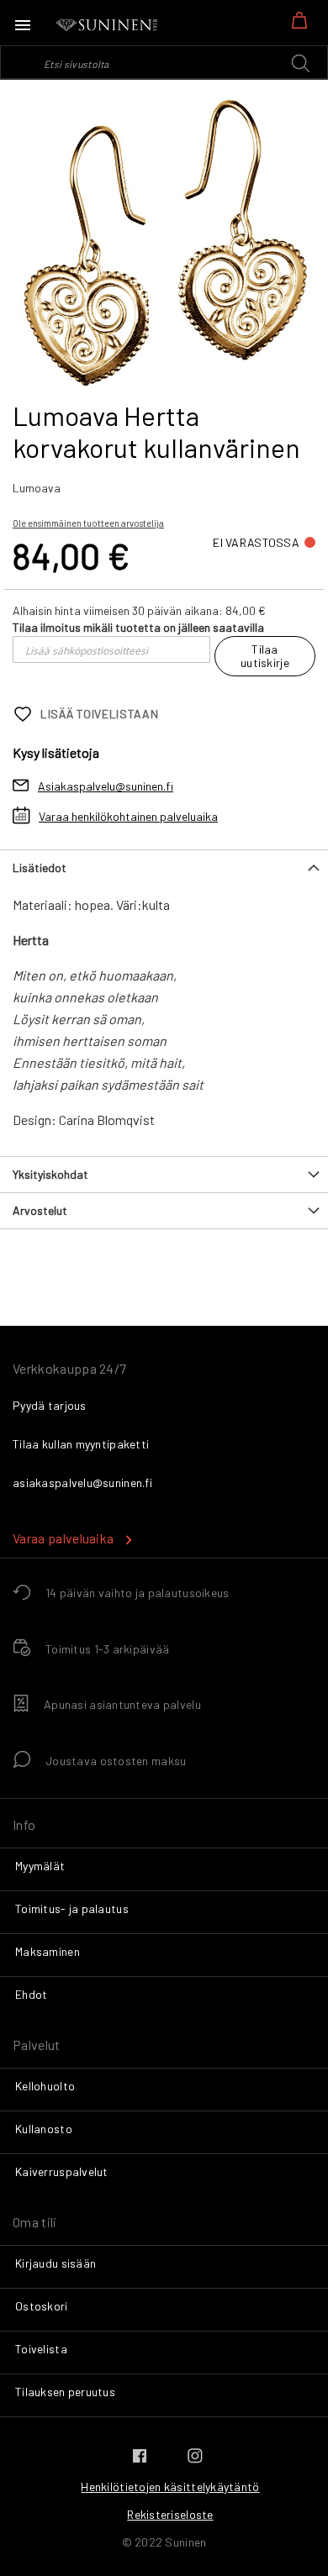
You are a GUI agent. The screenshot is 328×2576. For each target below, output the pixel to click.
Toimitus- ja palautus (72, 1908)
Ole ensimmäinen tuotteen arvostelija (88, 523)
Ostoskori (42, 2306)
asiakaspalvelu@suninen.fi (82, 1483)
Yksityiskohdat (50, 1174)
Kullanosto (44, 2129)
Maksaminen (48, 1951)
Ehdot (31, 1994)
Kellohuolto (45, 2086)
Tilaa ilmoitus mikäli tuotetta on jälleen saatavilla (138, 627)
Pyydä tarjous (50, 1405)
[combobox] (164, 62)
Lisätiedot (40, 867)
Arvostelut (40, 1210)
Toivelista (41, 2349)
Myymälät (40, 1866)
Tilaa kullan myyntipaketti (81, 1444)
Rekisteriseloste (170, 2514)
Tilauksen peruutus (65, 2392)
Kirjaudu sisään (56, 2263)
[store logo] (108, 25)
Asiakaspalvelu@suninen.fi (106, 786)
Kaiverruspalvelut (62, 2171)
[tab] (164, 867)
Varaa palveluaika (63, 1538)
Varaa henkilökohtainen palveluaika (128, 816)
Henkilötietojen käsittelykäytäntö (170, 2487)
